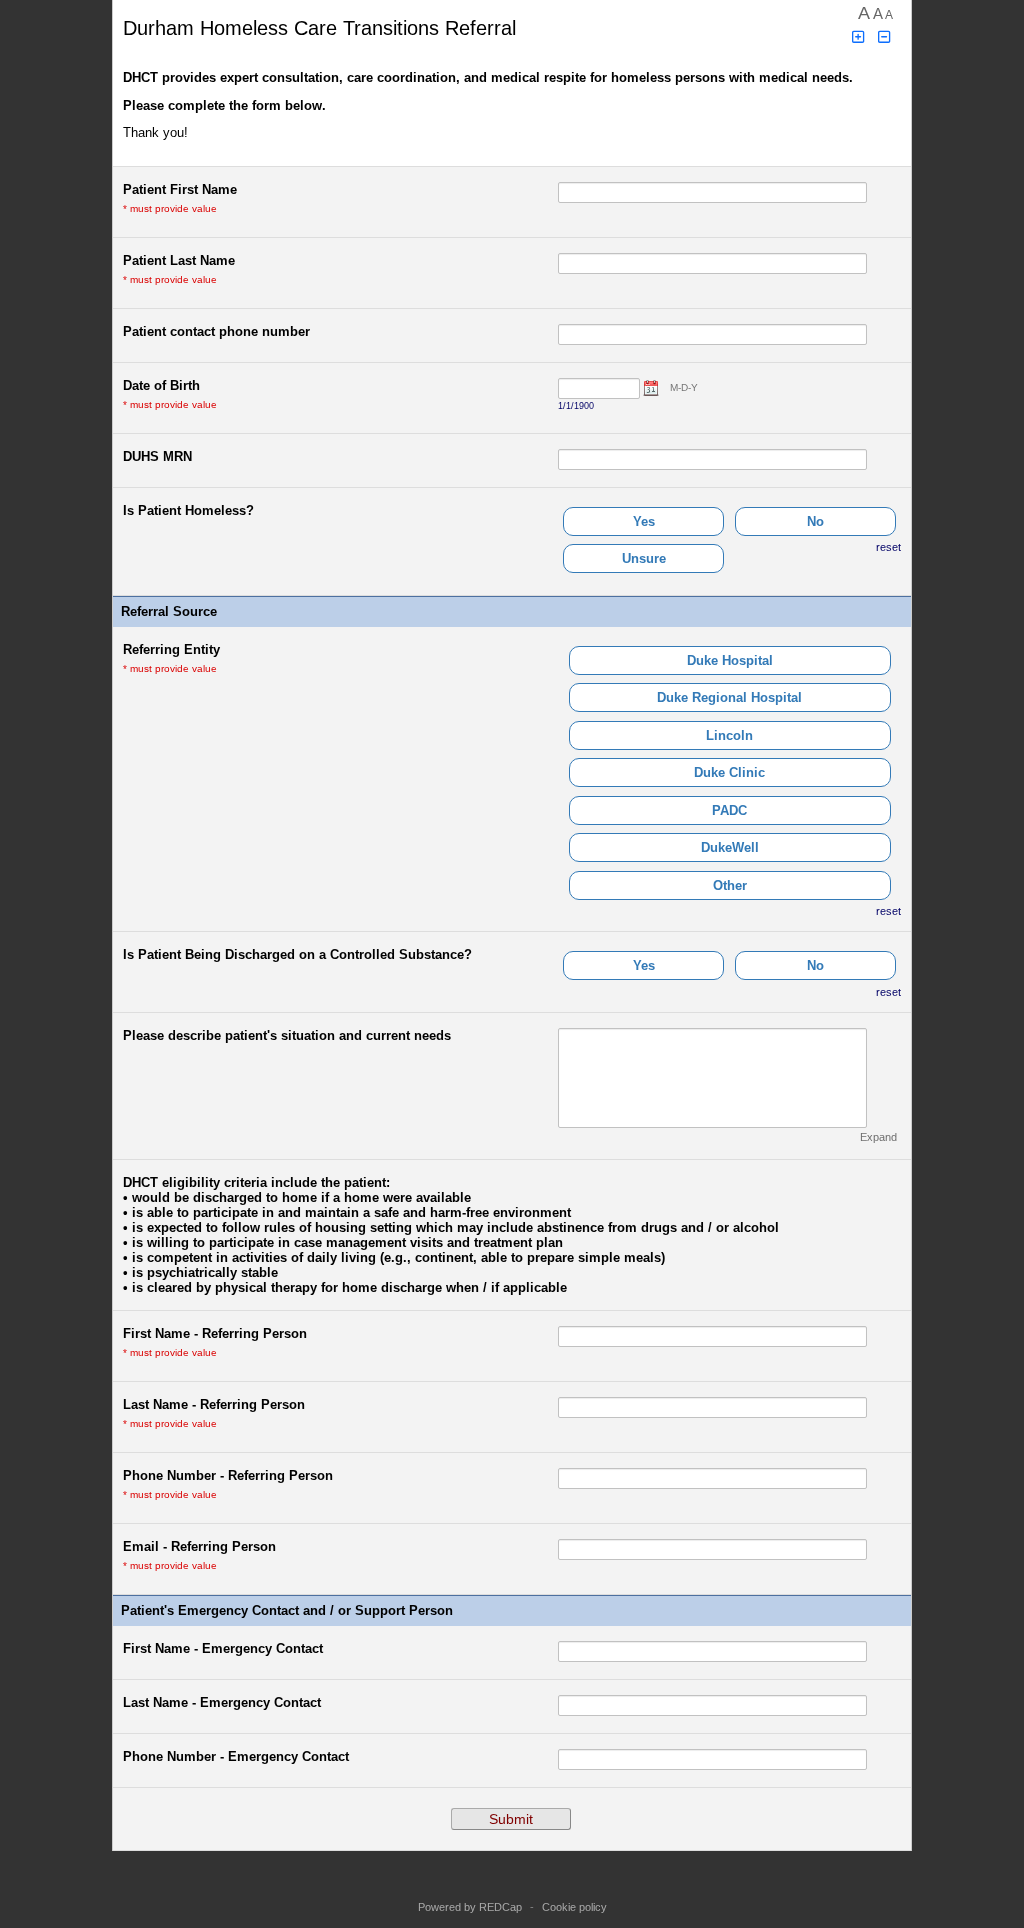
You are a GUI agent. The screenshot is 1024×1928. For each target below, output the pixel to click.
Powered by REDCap (470, 1907)
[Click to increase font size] (858, 37)
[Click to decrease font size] (885, 37)
